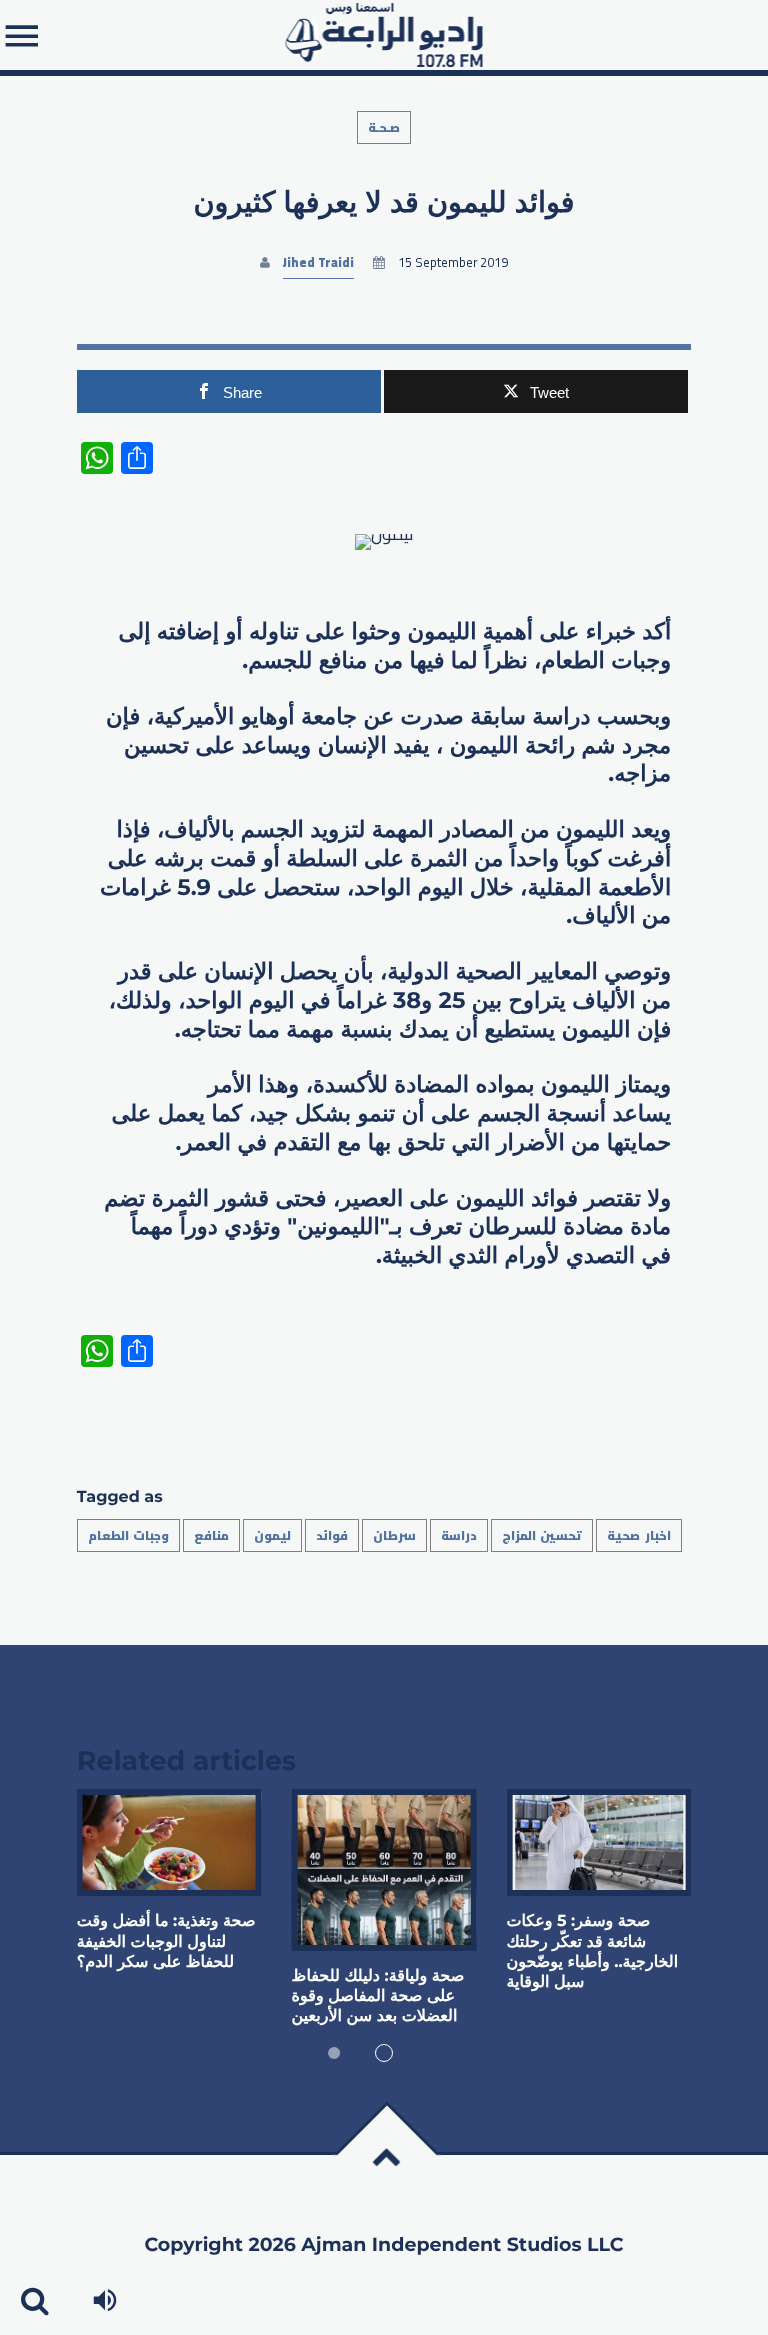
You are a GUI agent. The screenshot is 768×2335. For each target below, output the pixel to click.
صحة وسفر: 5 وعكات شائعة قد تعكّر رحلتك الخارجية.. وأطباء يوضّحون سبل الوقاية (592, 1952)
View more (169, 1843)
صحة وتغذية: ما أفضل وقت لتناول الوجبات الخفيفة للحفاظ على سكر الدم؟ (166, 1942)
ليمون (272, 1535)
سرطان (394, 1535)
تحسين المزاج (542, 1535)
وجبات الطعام (128, 1535)
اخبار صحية (638, 1535)
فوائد (332, 1535)
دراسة (459, 1535)
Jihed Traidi (318, 262)
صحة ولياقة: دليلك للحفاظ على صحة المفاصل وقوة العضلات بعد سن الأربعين (378, 1997)
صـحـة (384, 127)
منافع (211, 1535)
